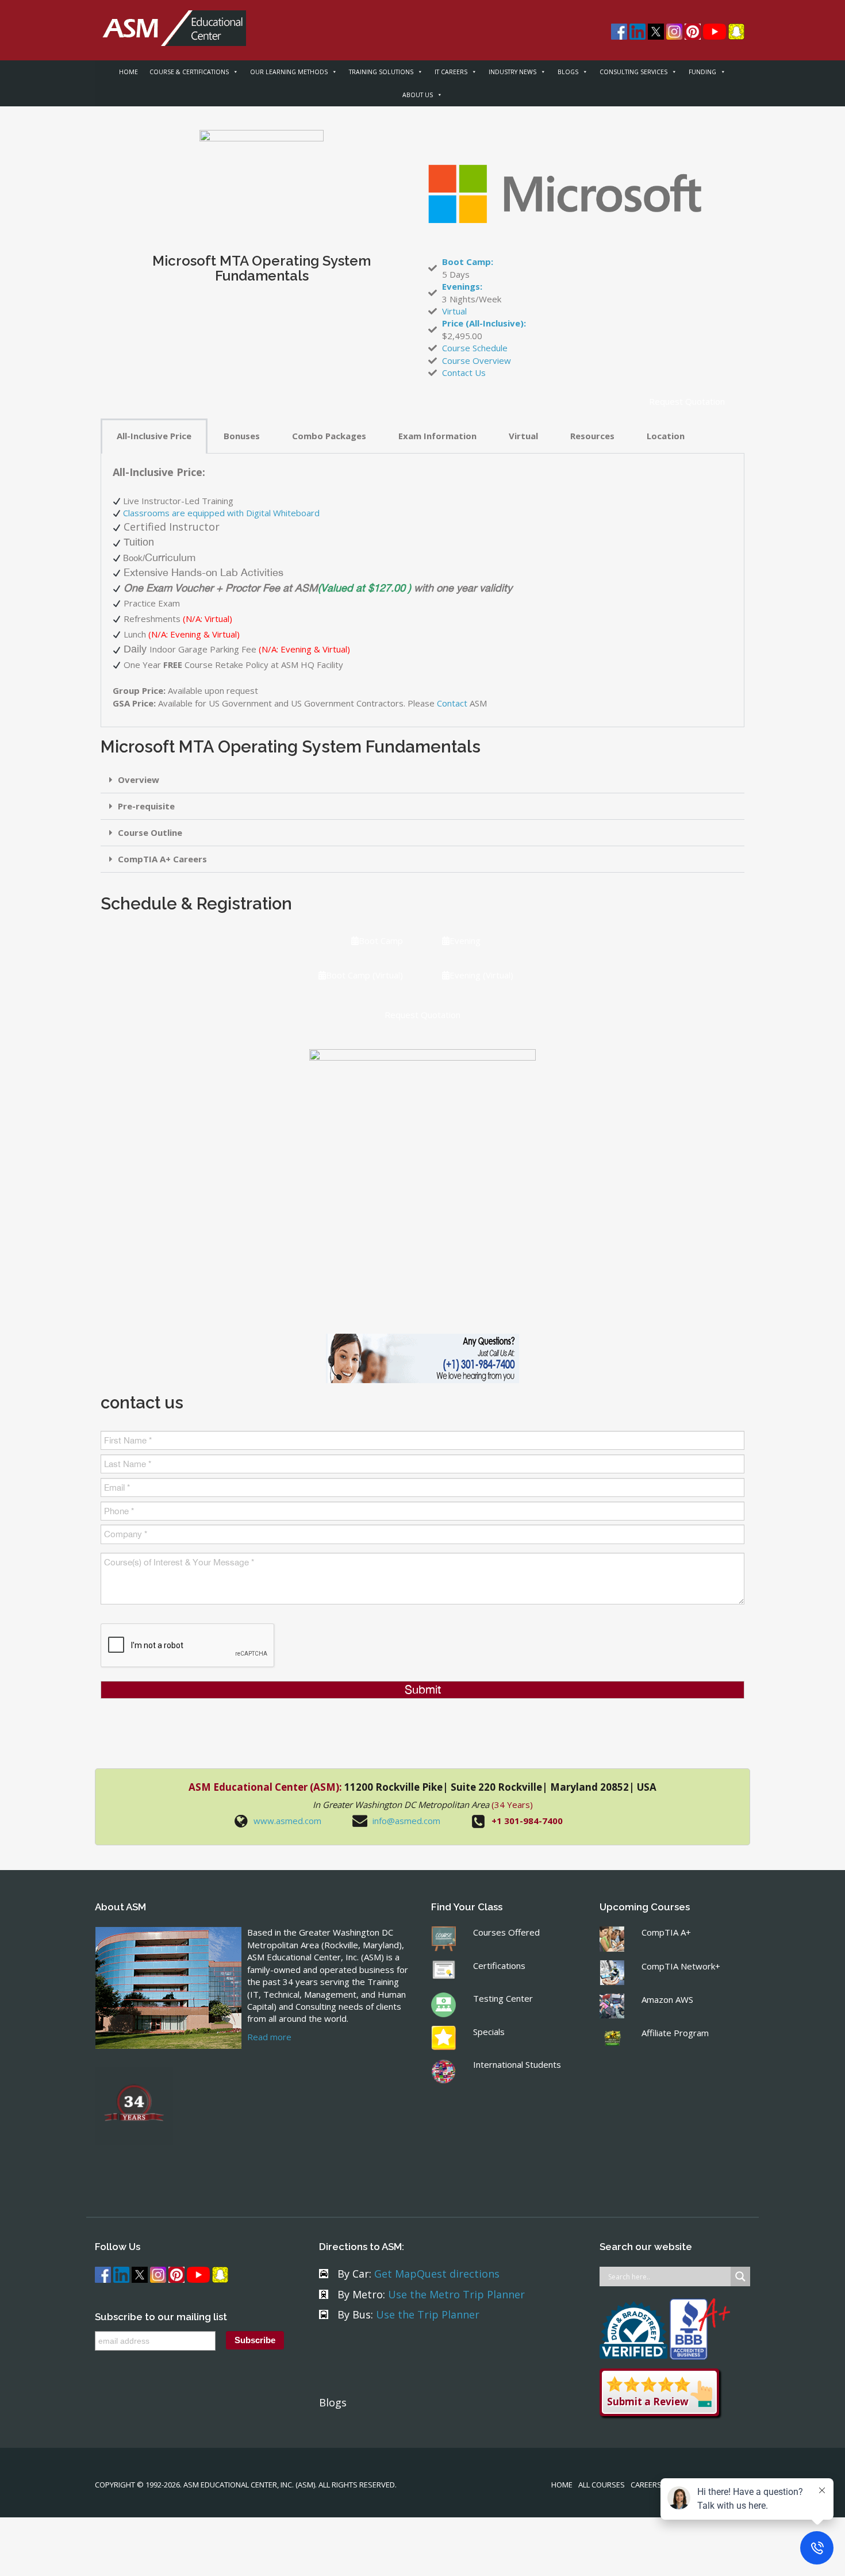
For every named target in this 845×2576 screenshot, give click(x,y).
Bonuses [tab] (242, 436)
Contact (452, 703)
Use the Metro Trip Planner (456, 2294)
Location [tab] (666, 436)
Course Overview (477, 360)
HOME (128, 72)
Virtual (454, 311)
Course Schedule (475, 348)
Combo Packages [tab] (329, 436)
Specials (489, 2032)
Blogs (333, 2402)
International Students (517, 2064)
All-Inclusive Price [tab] (154, 436)
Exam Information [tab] (437, 436)
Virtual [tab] (523, 436)
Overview (139, 780)
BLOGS (568, 72)
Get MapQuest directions (437, 2274)
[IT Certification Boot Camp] (170, 22)
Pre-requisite (146, 806)
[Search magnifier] (740, 2276)
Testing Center (503, 1998)
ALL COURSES (602, 2485)
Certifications (499, 1965)
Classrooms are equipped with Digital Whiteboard (221, 513)
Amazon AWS (667, 1999)
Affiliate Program (675, 2033)
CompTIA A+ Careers (162, 859)
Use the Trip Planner (428, 2314)
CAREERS (646, 2485)
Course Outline (150, 832)
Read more (269, 2037)
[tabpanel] (422, 590)
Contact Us (464, 373)
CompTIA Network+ (681, 1966)
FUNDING (702, 72)
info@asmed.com (406, 1821)
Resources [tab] (592, 436)
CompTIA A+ (666, 1932)
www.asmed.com (287, 1821)
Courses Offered (506, 1932)
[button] (422, 780)
